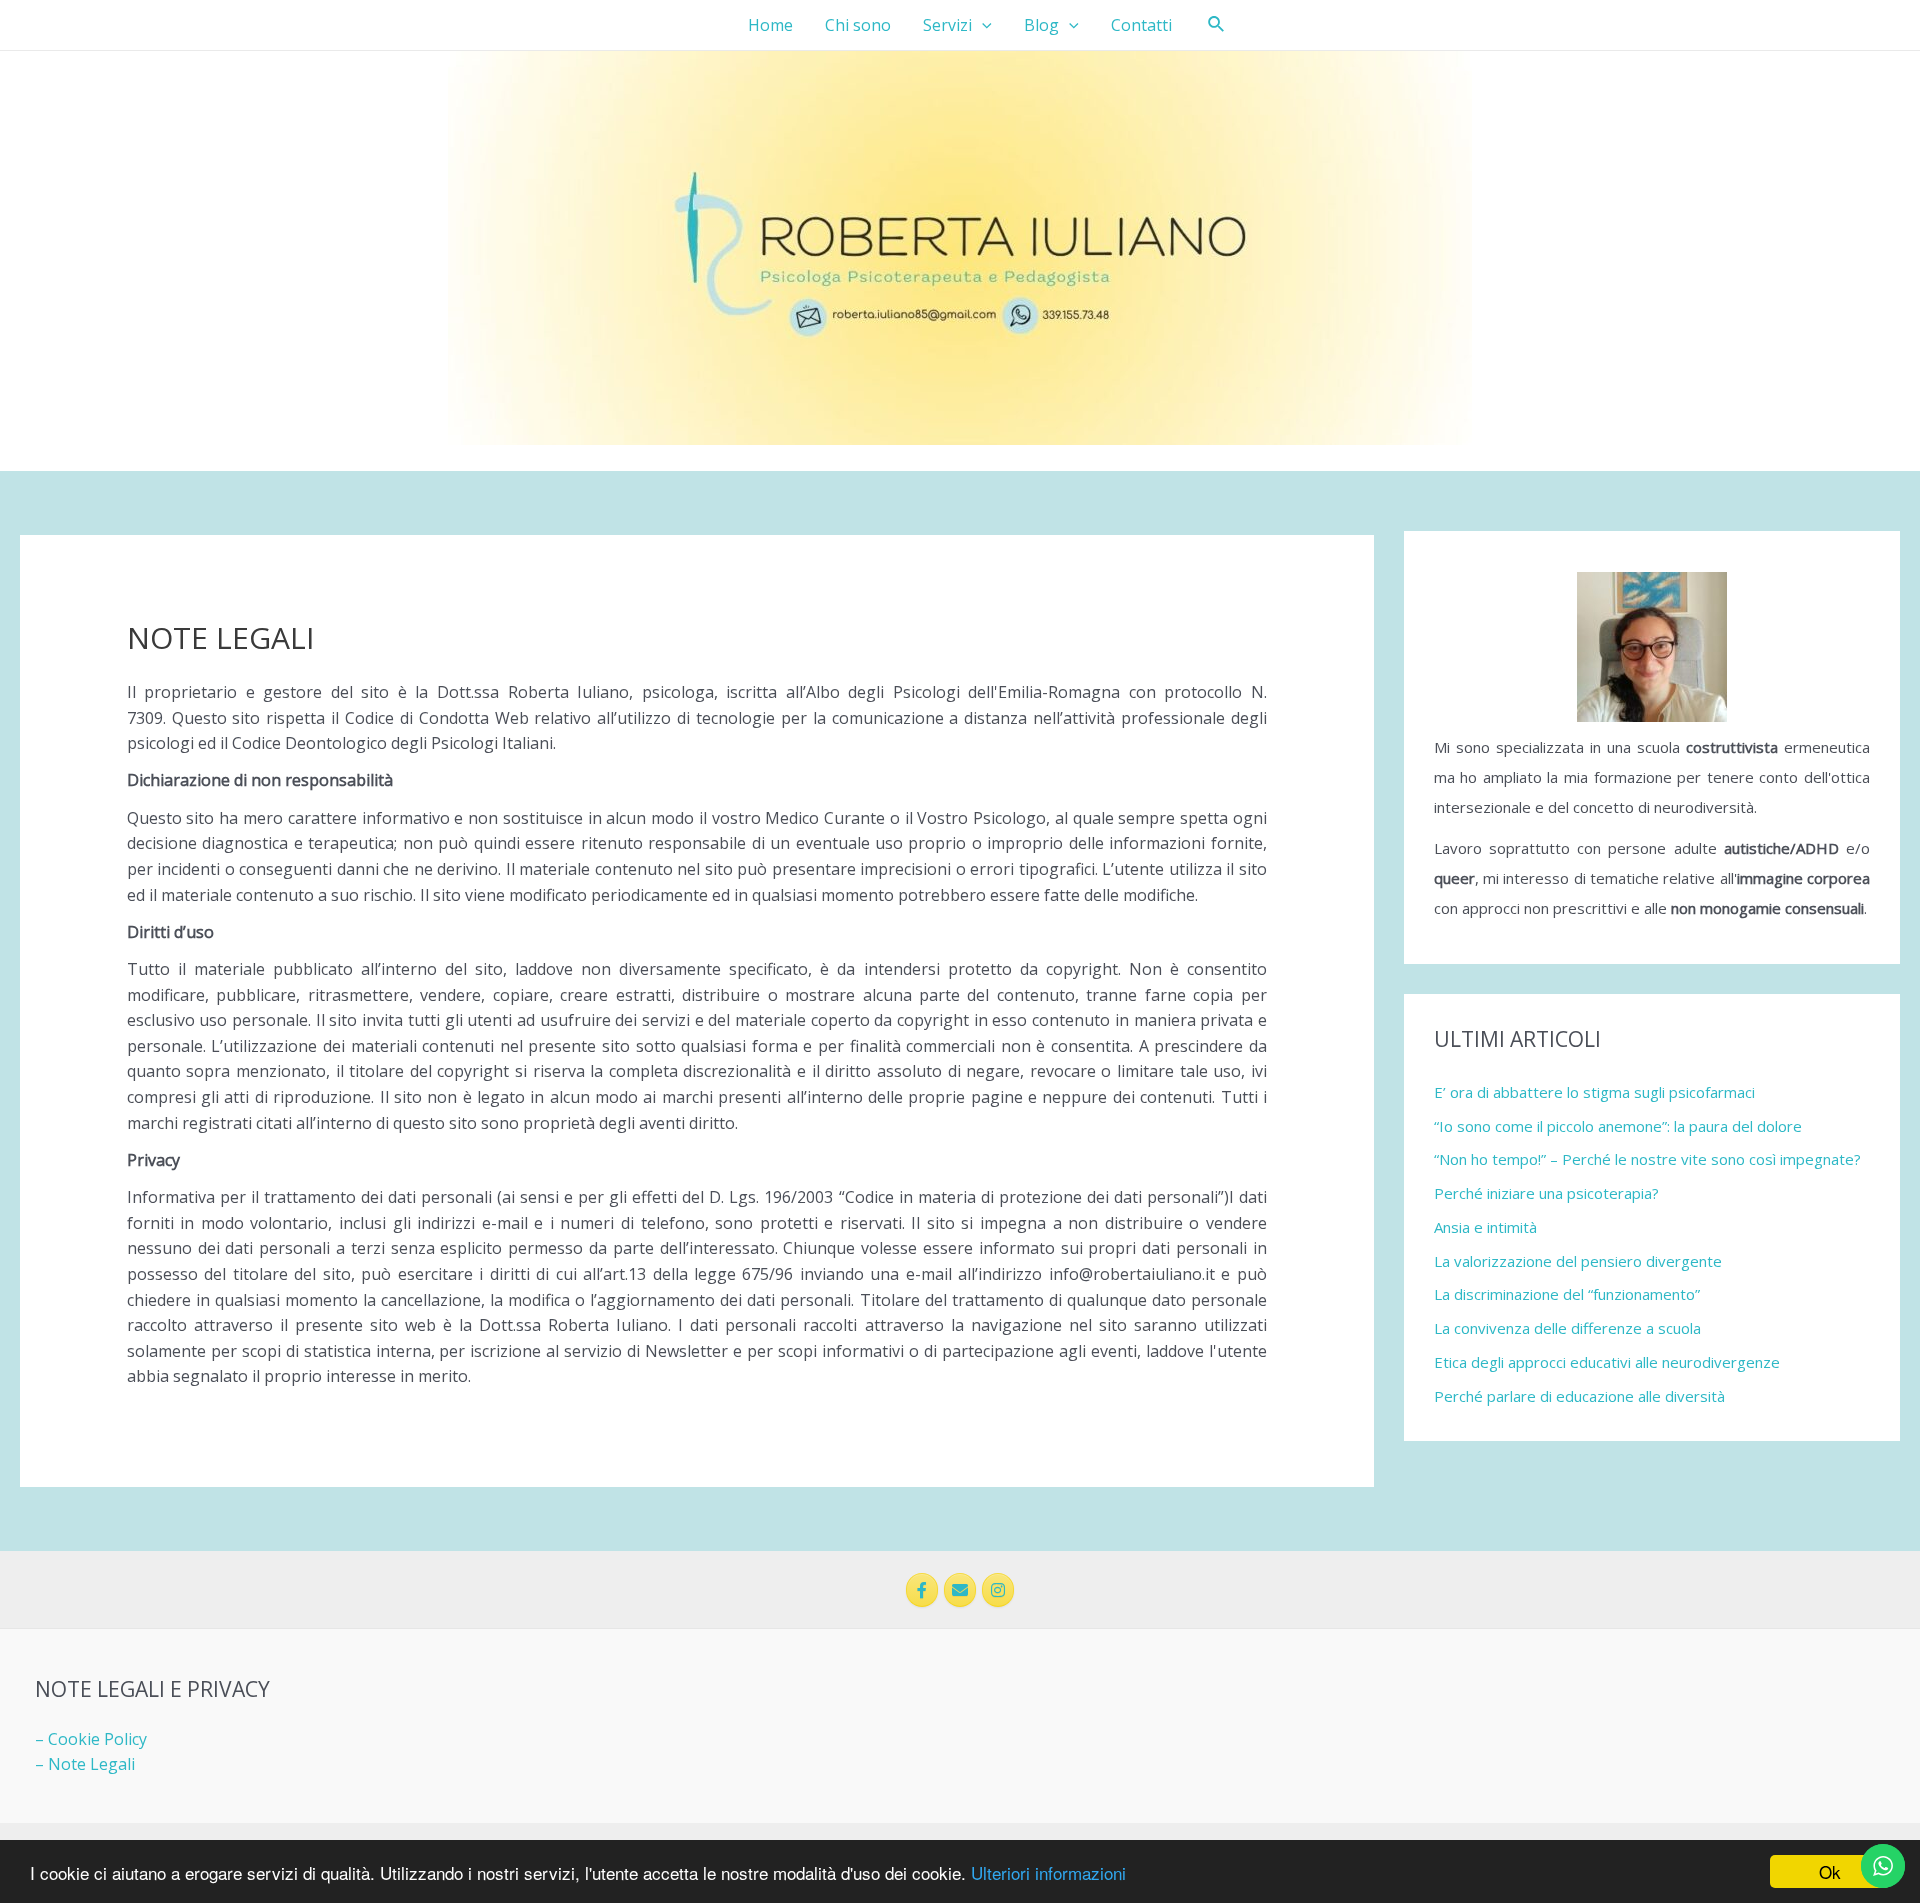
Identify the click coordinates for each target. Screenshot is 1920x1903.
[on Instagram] (998, 1590)
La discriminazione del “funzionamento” (1567, 1294)
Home (770, 25)
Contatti (1141, 25)
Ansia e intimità (1485, 1227)
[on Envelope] (960, 1590)
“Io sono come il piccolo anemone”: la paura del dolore (1618, 1126)
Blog (1041, 25)
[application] (982, 25)
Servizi (947, 25)
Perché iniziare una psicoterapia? (1546, 1193)
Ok (1830, 1871)
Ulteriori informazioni (1048, 1872)
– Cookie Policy (91, 1739)
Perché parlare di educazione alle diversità (1579, 1396)
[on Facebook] (922, 1590)
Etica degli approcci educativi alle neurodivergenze (1607, 1362)
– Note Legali (85, 1764)
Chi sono (858, 25)
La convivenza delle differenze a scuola (1567, 1328)
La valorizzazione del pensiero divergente (1578, 1261)
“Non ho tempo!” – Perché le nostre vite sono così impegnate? (1647, 1159)
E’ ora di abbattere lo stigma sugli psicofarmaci (1594, 1092)
